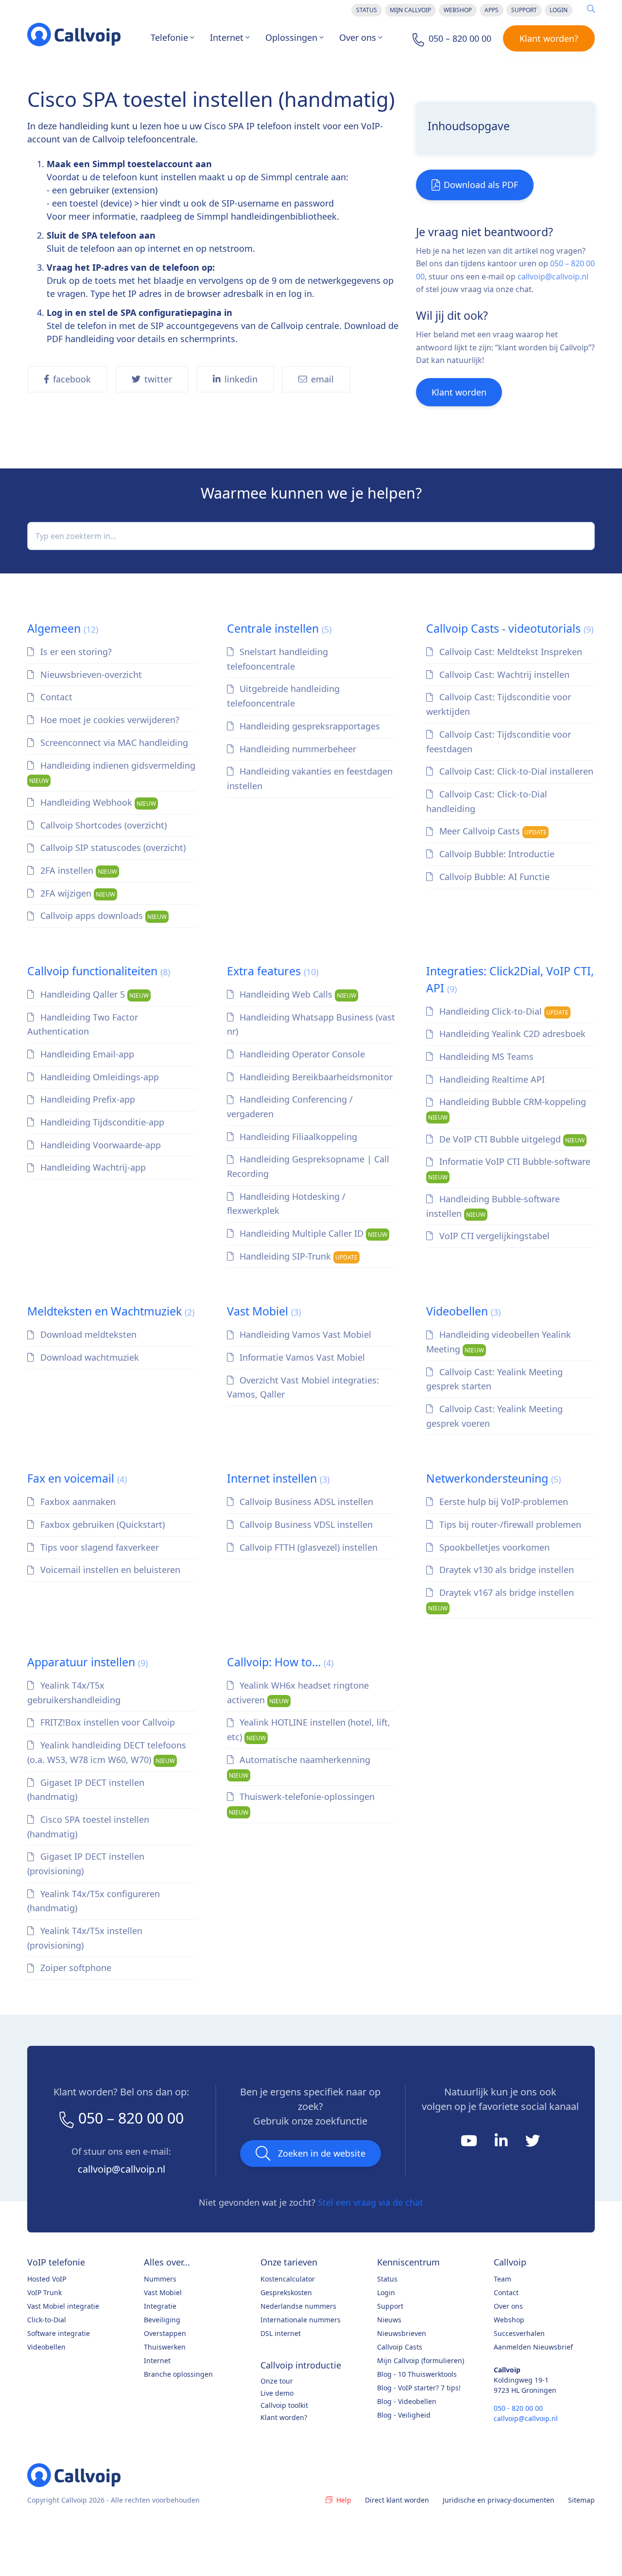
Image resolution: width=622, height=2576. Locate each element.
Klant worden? (549, 38)
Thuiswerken (165, 2347)
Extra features (273, 971)
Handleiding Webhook (97, 802)
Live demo (277, 2393)
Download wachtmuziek (88, 1357)
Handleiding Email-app (86, 1054)
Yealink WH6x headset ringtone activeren (298, 1693)
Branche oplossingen (178, 2374)
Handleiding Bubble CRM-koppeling (507, 1109)
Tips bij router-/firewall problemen (509, 1524)
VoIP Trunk (44, 2292)
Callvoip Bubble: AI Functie (493, 877)
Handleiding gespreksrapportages (309, 726)
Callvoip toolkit (284, 2405)
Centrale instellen (279, 628)
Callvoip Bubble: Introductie (496, 854)
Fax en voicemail (77, 1478)
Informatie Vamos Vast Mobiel (301, 1357)
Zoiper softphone (75, 1968)
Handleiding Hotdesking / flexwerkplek (286, 1204)
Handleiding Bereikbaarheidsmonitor (315, 1077)
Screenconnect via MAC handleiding (113, 743)
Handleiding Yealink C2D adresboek (511, 1034)
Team (502, 2279)
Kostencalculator (288, 2279)
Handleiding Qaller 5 (93, 994)
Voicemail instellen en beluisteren (109, 1570)
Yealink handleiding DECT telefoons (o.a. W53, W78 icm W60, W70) (107, 1752)
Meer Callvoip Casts (492, 831)
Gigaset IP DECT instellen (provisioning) (86, 1864)
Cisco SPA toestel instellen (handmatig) (88, 1827)
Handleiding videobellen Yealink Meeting (499, 1342)
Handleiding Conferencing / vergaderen (290, 1106)
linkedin (241, 379)
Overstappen (165, 2333)
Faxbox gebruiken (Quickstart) (101, 1524)
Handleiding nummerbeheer (297, 749)
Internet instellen (278, 1478)
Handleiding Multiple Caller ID (312, 1233)
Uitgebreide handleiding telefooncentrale (284, 696)
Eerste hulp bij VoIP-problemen (502, 1502)
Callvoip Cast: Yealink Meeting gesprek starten (494, 1379)
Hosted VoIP (47, 2279)
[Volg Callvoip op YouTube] (470, 2144)
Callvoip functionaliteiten (99, 971)
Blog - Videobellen (407, 2401)
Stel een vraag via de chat (371, 2202)
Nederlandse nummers (298, 2306)
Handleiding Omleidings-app (98, 1077)
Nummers (160, 2279)
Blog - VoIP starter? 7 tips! (419, 2388)
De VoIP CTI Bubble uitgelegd (511, 1139)
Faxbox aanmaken (77, 1502)
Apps (492, 10)
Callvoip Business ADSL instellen (305, 1502)
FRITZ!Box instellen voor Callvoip (106, 1722)
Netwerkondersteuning (493, 1478)
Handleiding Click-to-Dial (503, 1011)
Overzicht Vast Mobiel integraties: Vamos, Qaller (303, 1387)
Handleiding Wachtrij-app (92, 1167)
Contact (55, 697)
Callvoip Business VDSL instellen (305, 1524)
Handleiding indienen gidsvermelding (112, 772)
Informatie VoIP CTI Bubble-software (509, 1168)
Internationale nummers (301, 2320)
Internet (227, 37)
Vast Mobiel (264, 1311)
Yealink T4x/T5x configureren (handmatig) (94, 1901)
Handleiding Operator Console (301, 1054)
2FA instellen (78, 870)
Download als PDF (481, 185)
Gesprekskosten (286, 2292)
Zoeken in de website (322, 2153)
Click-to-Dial (47, 2320)
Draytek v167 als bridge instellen (501, 1599)
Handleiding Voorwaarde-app (99, 1145)
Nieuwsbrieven (402, 2333)
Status (367, 10)
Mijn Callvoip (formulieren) (421, 2360)
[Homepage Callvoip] (74, 35)
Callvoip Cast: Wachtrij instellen (503, 674)
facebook (72, 379)
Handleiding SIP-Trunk (297, 1256)
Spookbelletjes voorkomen (493, 1547)
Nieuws (389, 2320)
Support (524, 10)
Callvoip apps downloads (102, 916)
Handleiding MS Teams (485, 1056)
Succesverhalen (519, 2333)
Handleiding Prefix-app (86, 1099)
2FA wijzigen (77, 893)
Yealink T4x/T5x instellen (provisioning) (85, 1938)
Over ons (358, 37)
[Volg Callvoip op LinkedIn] (502, 2144)
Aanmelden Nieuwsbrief (533, 2347)
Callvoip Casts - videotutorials (510, 628)
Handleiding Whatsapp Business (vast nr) (311, 1024)
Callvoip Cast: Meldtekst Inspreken (510, 652)
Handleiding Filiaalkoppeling (297, 1137)
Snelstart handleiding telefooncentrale (278, 659)
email (322, 379)
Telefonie (169, 37)
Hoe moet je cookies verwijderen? (109, 720)
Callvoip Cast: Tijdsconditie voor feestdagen (499, 742)
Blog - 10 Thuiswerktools (417, 2374)
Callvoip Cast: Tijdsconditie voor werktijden (499, 704)
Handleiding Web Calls (297, 994)
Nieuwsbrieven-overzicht (90, 674)
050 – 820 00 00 (131, 2118)
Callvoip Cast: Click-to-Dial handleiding (487, 801)
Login (559, 10)
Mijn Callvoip (410, 10)
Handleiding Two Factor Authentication (83, 1024)
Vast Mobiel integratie (63, 2306)
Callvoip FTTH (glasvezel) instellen (307, 1547)
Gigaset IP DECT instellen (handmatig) (86, 1790)
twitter (158, 379)
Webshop (458, 10)
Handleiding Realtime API (491, 1079)
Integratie (160, 2306)
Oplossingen (291, 37)
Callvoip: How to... (280, 1662)
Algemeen (63, 628)
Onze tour (277, 2381)
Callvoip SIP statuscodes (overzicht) (112, 847)
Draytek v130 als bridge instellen (505, 1570)
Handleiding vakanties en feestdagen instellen (310, 778)
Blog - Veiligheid (404, 2415)
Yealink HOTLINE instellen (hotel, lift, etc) (309, 1729)
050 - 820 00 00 (518, 2408)
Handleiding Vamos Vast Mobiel (304, 1334)
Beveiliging (162, 2320)
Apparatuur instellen (87, 1662)
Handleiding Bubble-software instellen (493, 1206)
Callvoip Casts (400, 2347)
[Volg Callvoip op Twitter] (533, 2144)
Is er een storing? (75, 652)
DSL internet (281, 2333)
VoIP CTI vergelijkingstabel (493, 1236)
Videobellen (463, 1311)
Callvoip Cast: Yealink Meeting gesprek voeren (494, 1416)
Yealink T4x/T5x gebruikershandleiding (74, 1693)
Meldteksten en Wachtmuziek (111, 1311)
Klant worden (459, 392)
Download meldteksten (87, 1334)
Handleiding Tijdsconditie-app (101, 1122)
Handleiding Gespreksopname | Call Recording (308, 1166)
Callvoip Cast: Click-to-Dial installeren (515, 771)
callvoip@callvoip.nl (553, 277)
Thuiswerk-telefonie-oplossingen (302, 1804)
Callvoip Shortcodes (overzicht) (102, 825)
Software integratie (59, 2333)
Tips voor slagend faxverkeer (98, 1547)
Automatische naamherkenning (300, 1767)
